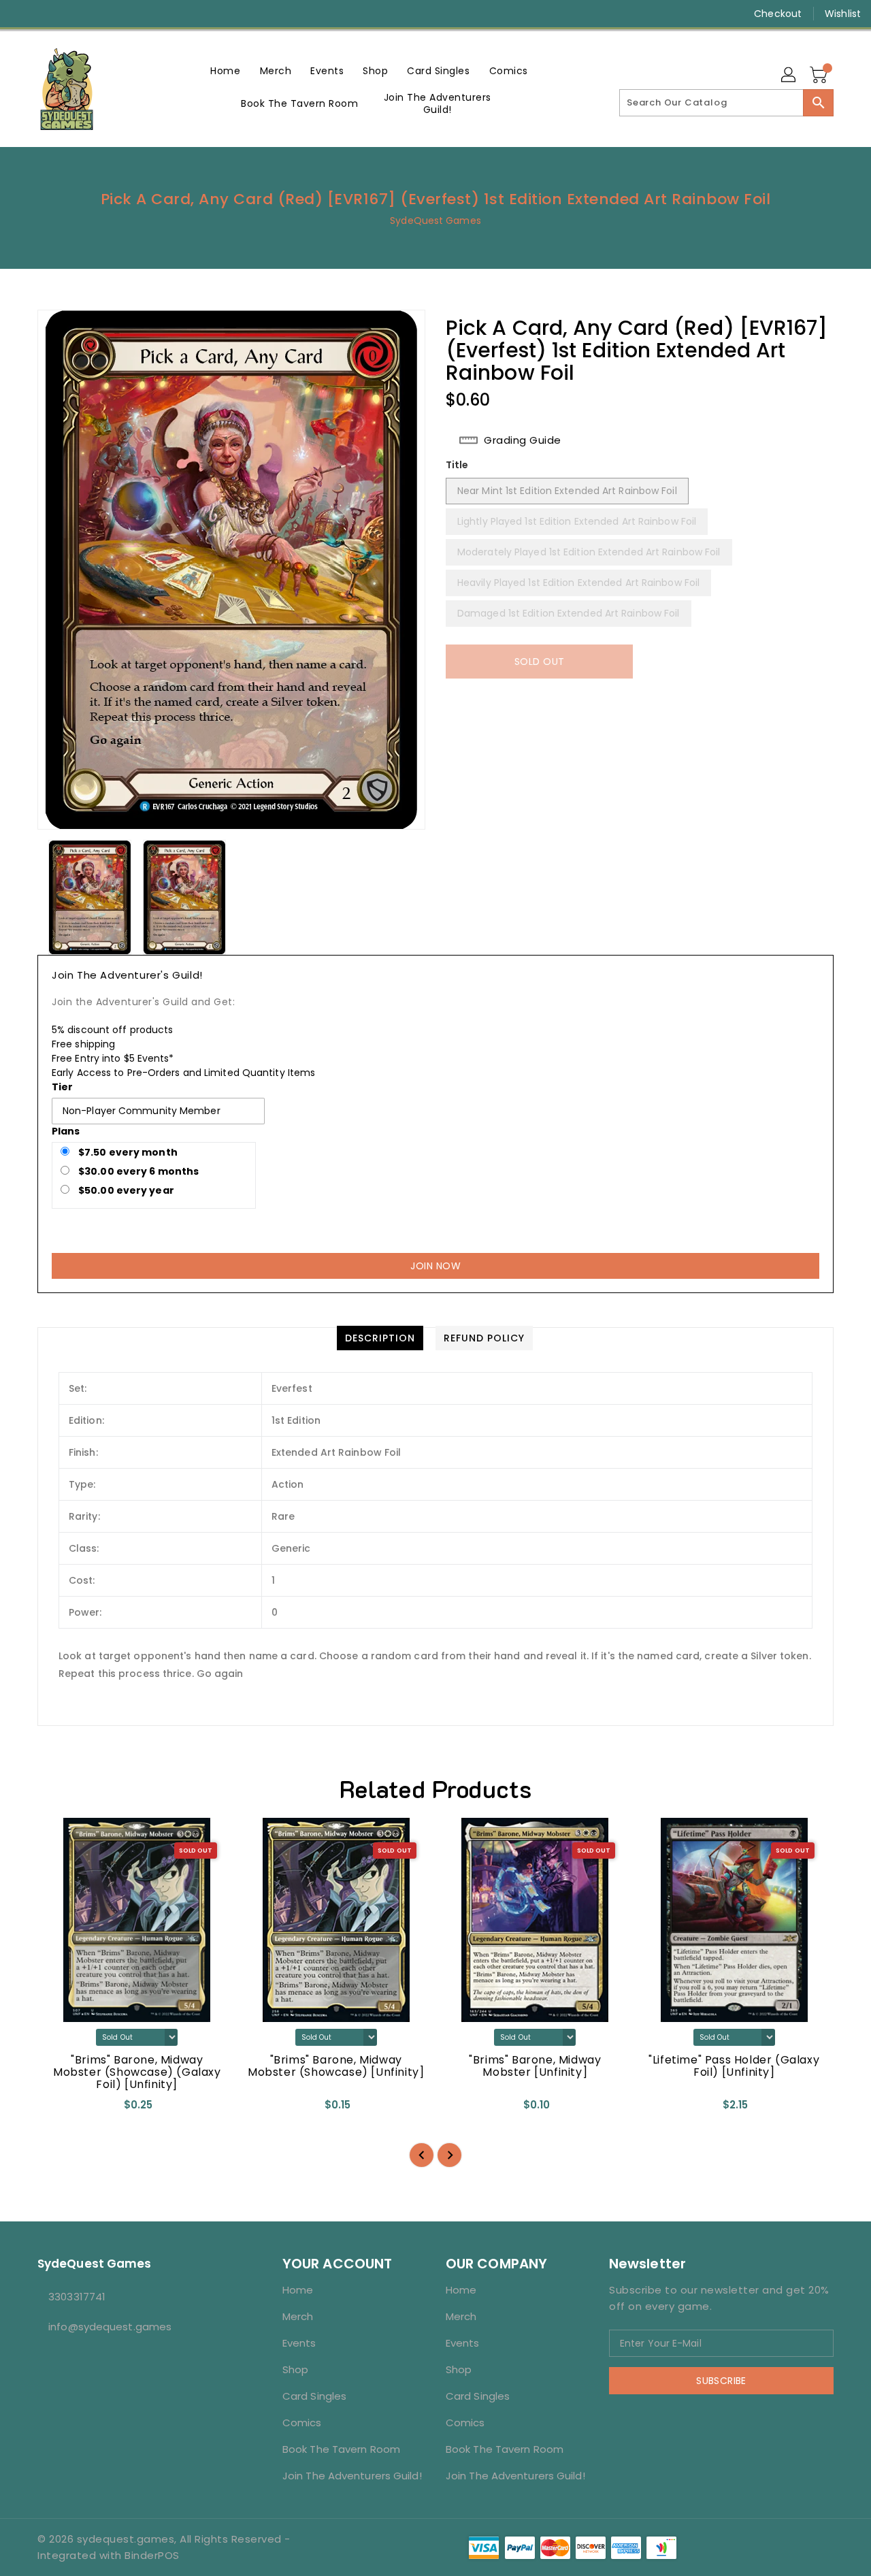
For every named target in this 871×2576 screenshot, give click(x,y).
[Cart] (820, 76)
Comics (302, 2423)
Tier (62, 1087)
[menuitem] (225, 70)
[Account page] (789, 76)
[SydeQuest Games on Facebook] (22, 14)
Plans (66, 1131)
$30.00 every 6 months (137, 1171)
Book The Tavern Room (341, 2449)
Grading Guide (523, 440)
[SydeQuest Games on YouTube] (73, 14)
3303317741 (77, 2297)
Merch (298, 2316)
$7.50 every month (127, 1152)
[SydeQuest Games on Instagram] (48, 14)
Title (457, 465)
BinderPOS (152, 2555)
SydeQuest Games (435, 221)
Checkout (778, 14)
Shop (295, 2369)
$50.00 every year (125, 1190)
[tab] (380, 1338)
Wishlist (843, 14)
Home (298, 2290)
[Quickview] (59, 2109)
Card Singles (314, 2396)
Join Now (435, 1266)
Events (299, 2343)
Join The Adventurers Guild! (352, 2476)
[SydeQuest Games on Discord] (99, 14)
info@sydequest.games (110, 2327)
